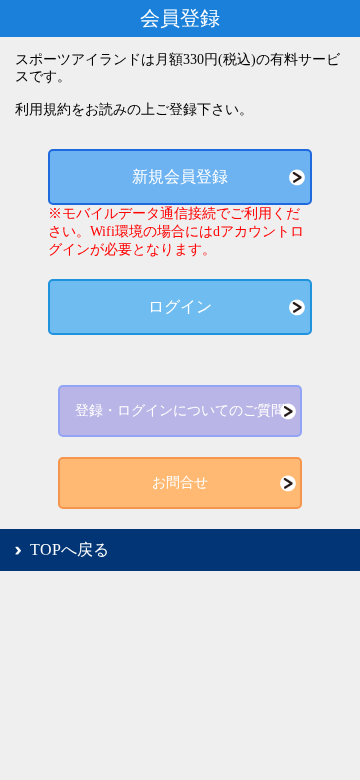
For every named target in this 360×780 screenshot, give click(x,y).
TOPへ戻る (69, 549)
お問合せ (180, 482)
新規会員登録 (180, 176)
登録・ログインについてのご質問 (180, 410)
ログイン (180, 306)
